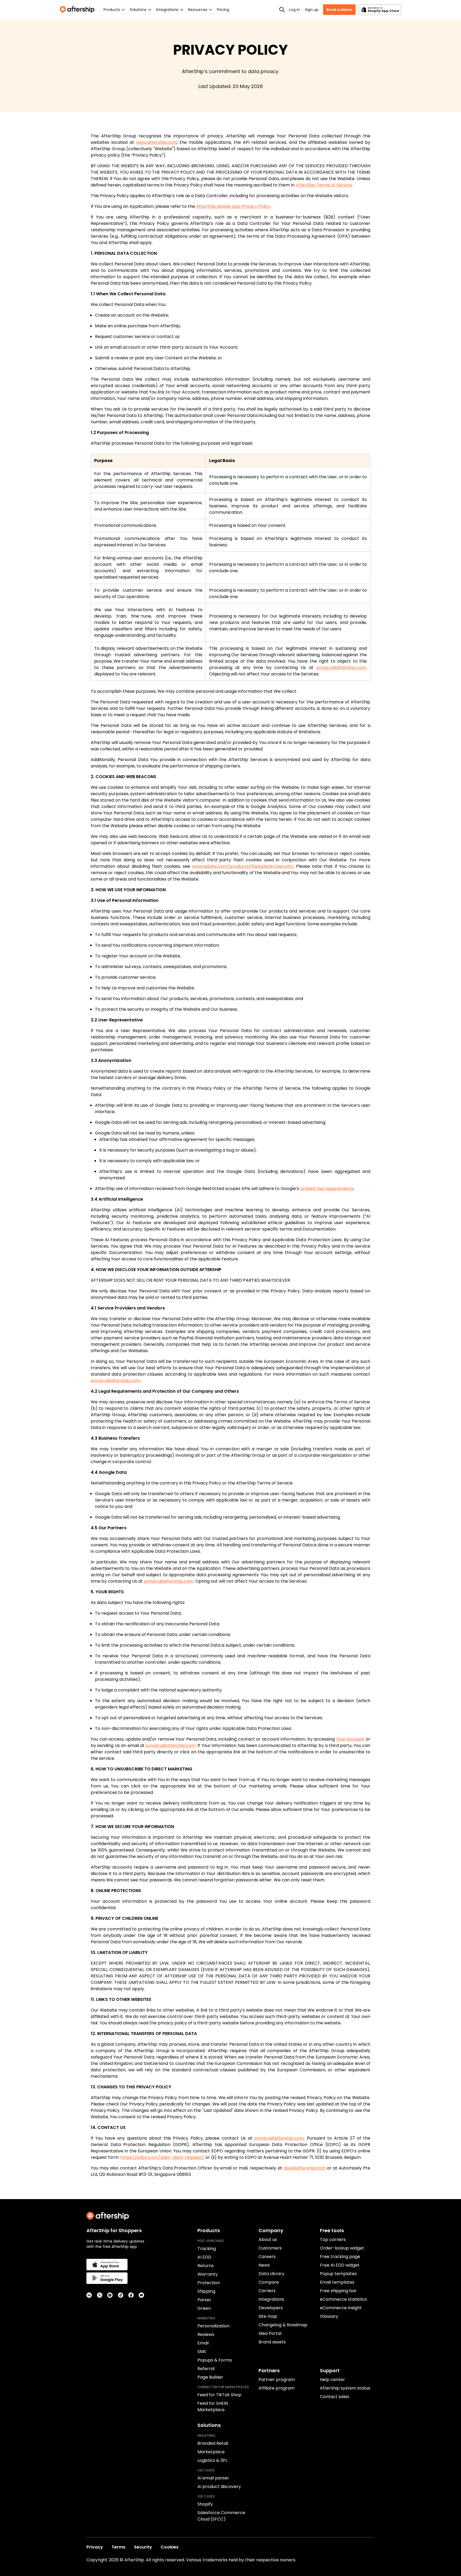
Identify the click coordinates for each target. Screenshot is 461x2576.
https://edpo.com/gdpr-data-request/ (162, 2157)
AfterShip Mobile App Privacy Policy (233, 206)
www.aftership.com (156, 142)
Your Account (350, 1739)
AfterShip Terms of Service (324, 185)
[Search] (282, 10)
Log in (295, 10)
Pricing (223, 10)
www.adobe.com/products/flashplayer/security (243, 866)
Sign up (312, 10)
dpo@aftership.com (305, 2168)
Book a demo (339, 10)
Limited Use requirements (327, 1189)
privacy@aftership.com (341, 668)
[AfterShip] (78, 10)
